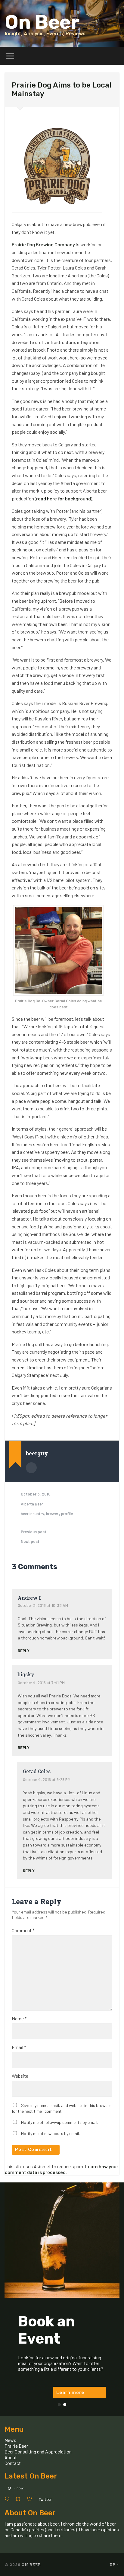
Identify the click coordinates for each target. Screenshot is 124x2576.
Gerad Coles (37, 1771)
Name (19, 2019)
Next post (30, 1541)
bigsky (26, 1674)
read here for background (64, 498)
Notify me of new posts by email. (50, 2133)
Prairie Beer (16, 2446)
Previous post (34, 1532)
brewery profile (59, 1513)
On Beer (42, 22)
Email (19, 2047)
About (11, 2457)
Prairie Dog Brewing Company (43, 244)
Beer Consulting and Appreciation (38, 2452)
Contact (13, 2463)
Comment (23, 1930)
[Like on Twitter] (31, 2499)
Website (20, 2076)
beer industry (32, 1513)
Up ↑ (114, 2565)
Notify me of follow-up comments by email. (60, 2122)
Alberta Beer (32, 1504)
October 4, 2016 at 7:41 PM (41, 1682)
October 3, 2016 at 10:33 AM (43, 1605)
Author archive (31, 1468)
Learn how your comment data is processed (62, 2169)
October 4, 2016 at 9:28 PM (47, 1779)
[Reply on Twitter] (8, 2499)
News (10, 2440)
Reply (24, 1650)
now (20, 2488)
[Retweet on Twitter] (20, 2499)
